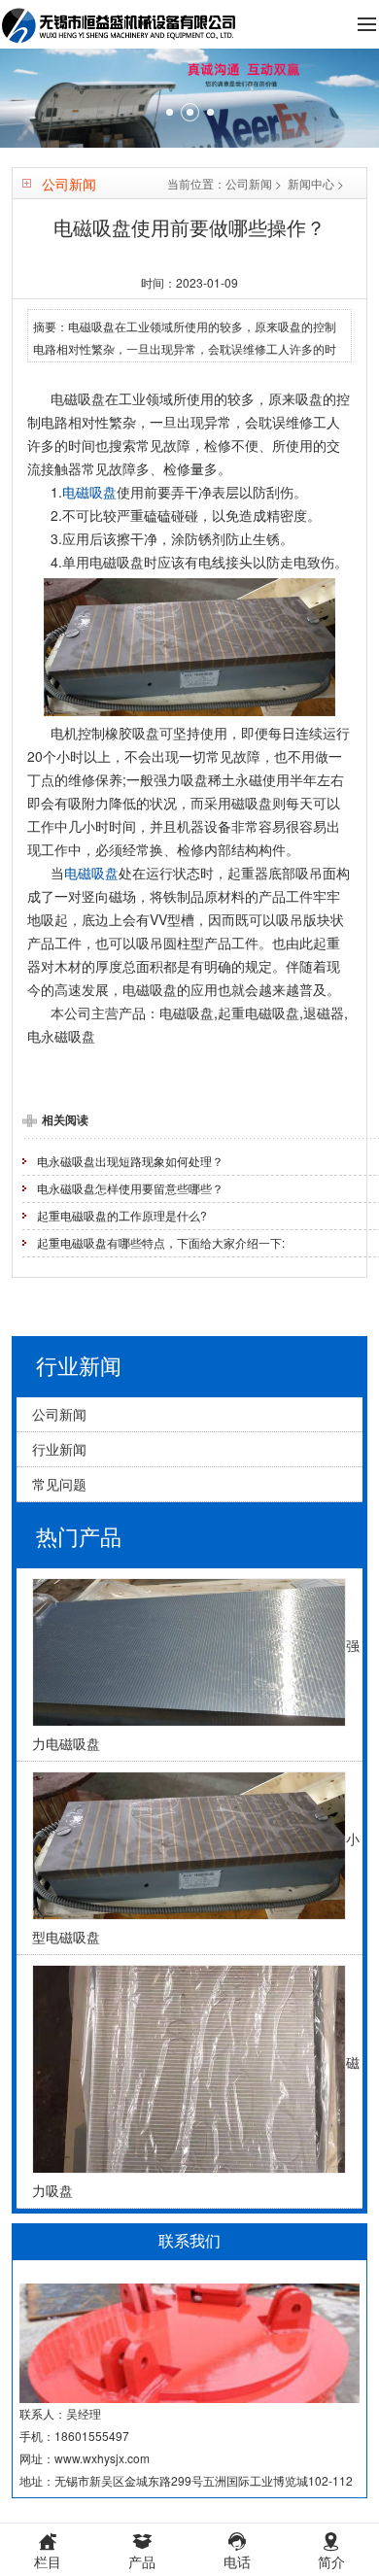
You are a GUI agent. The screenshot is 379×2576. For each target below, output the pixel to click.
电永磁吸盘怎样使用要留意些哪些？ (130, 1188)
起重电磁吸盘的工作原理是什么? (122, 1215)
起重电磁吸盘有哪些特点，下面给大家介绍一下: (161, 1242)
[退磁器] (189, 98)
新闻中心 (311, 183)
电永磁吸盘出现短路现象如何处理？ (130, 1161)
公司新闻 (249, 183)
